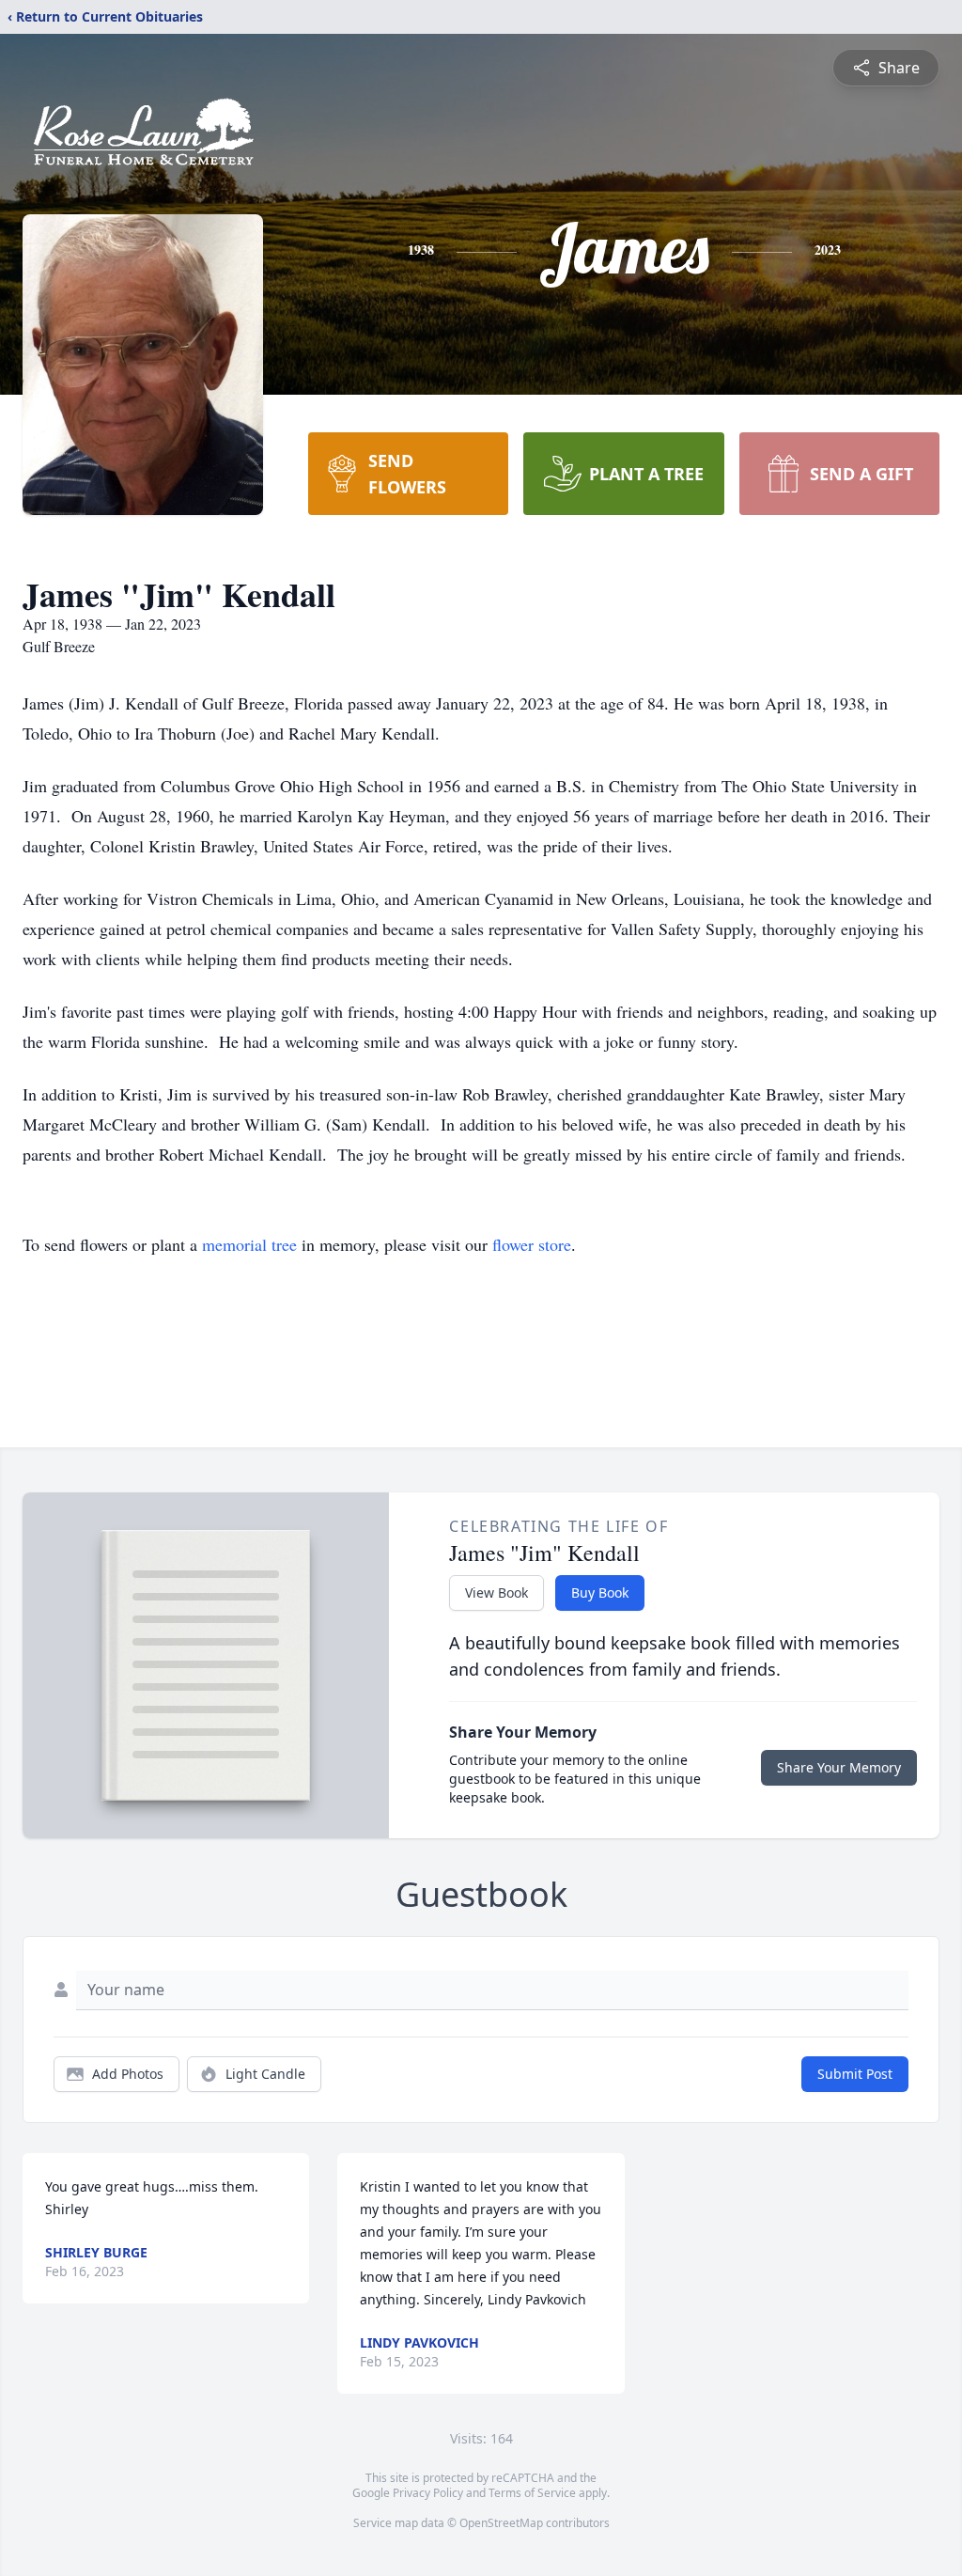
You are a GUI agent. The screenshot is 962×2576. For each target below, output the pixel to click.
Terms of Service (532, 2493)
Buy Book (600, 1592)
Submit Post (855, 2074)
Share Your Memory (839, 1767)
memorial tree (249, 1244)
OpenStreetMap (501, 2523)
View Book (497, 1592)
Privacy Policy (428, 2493)
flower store (532, 1244)
